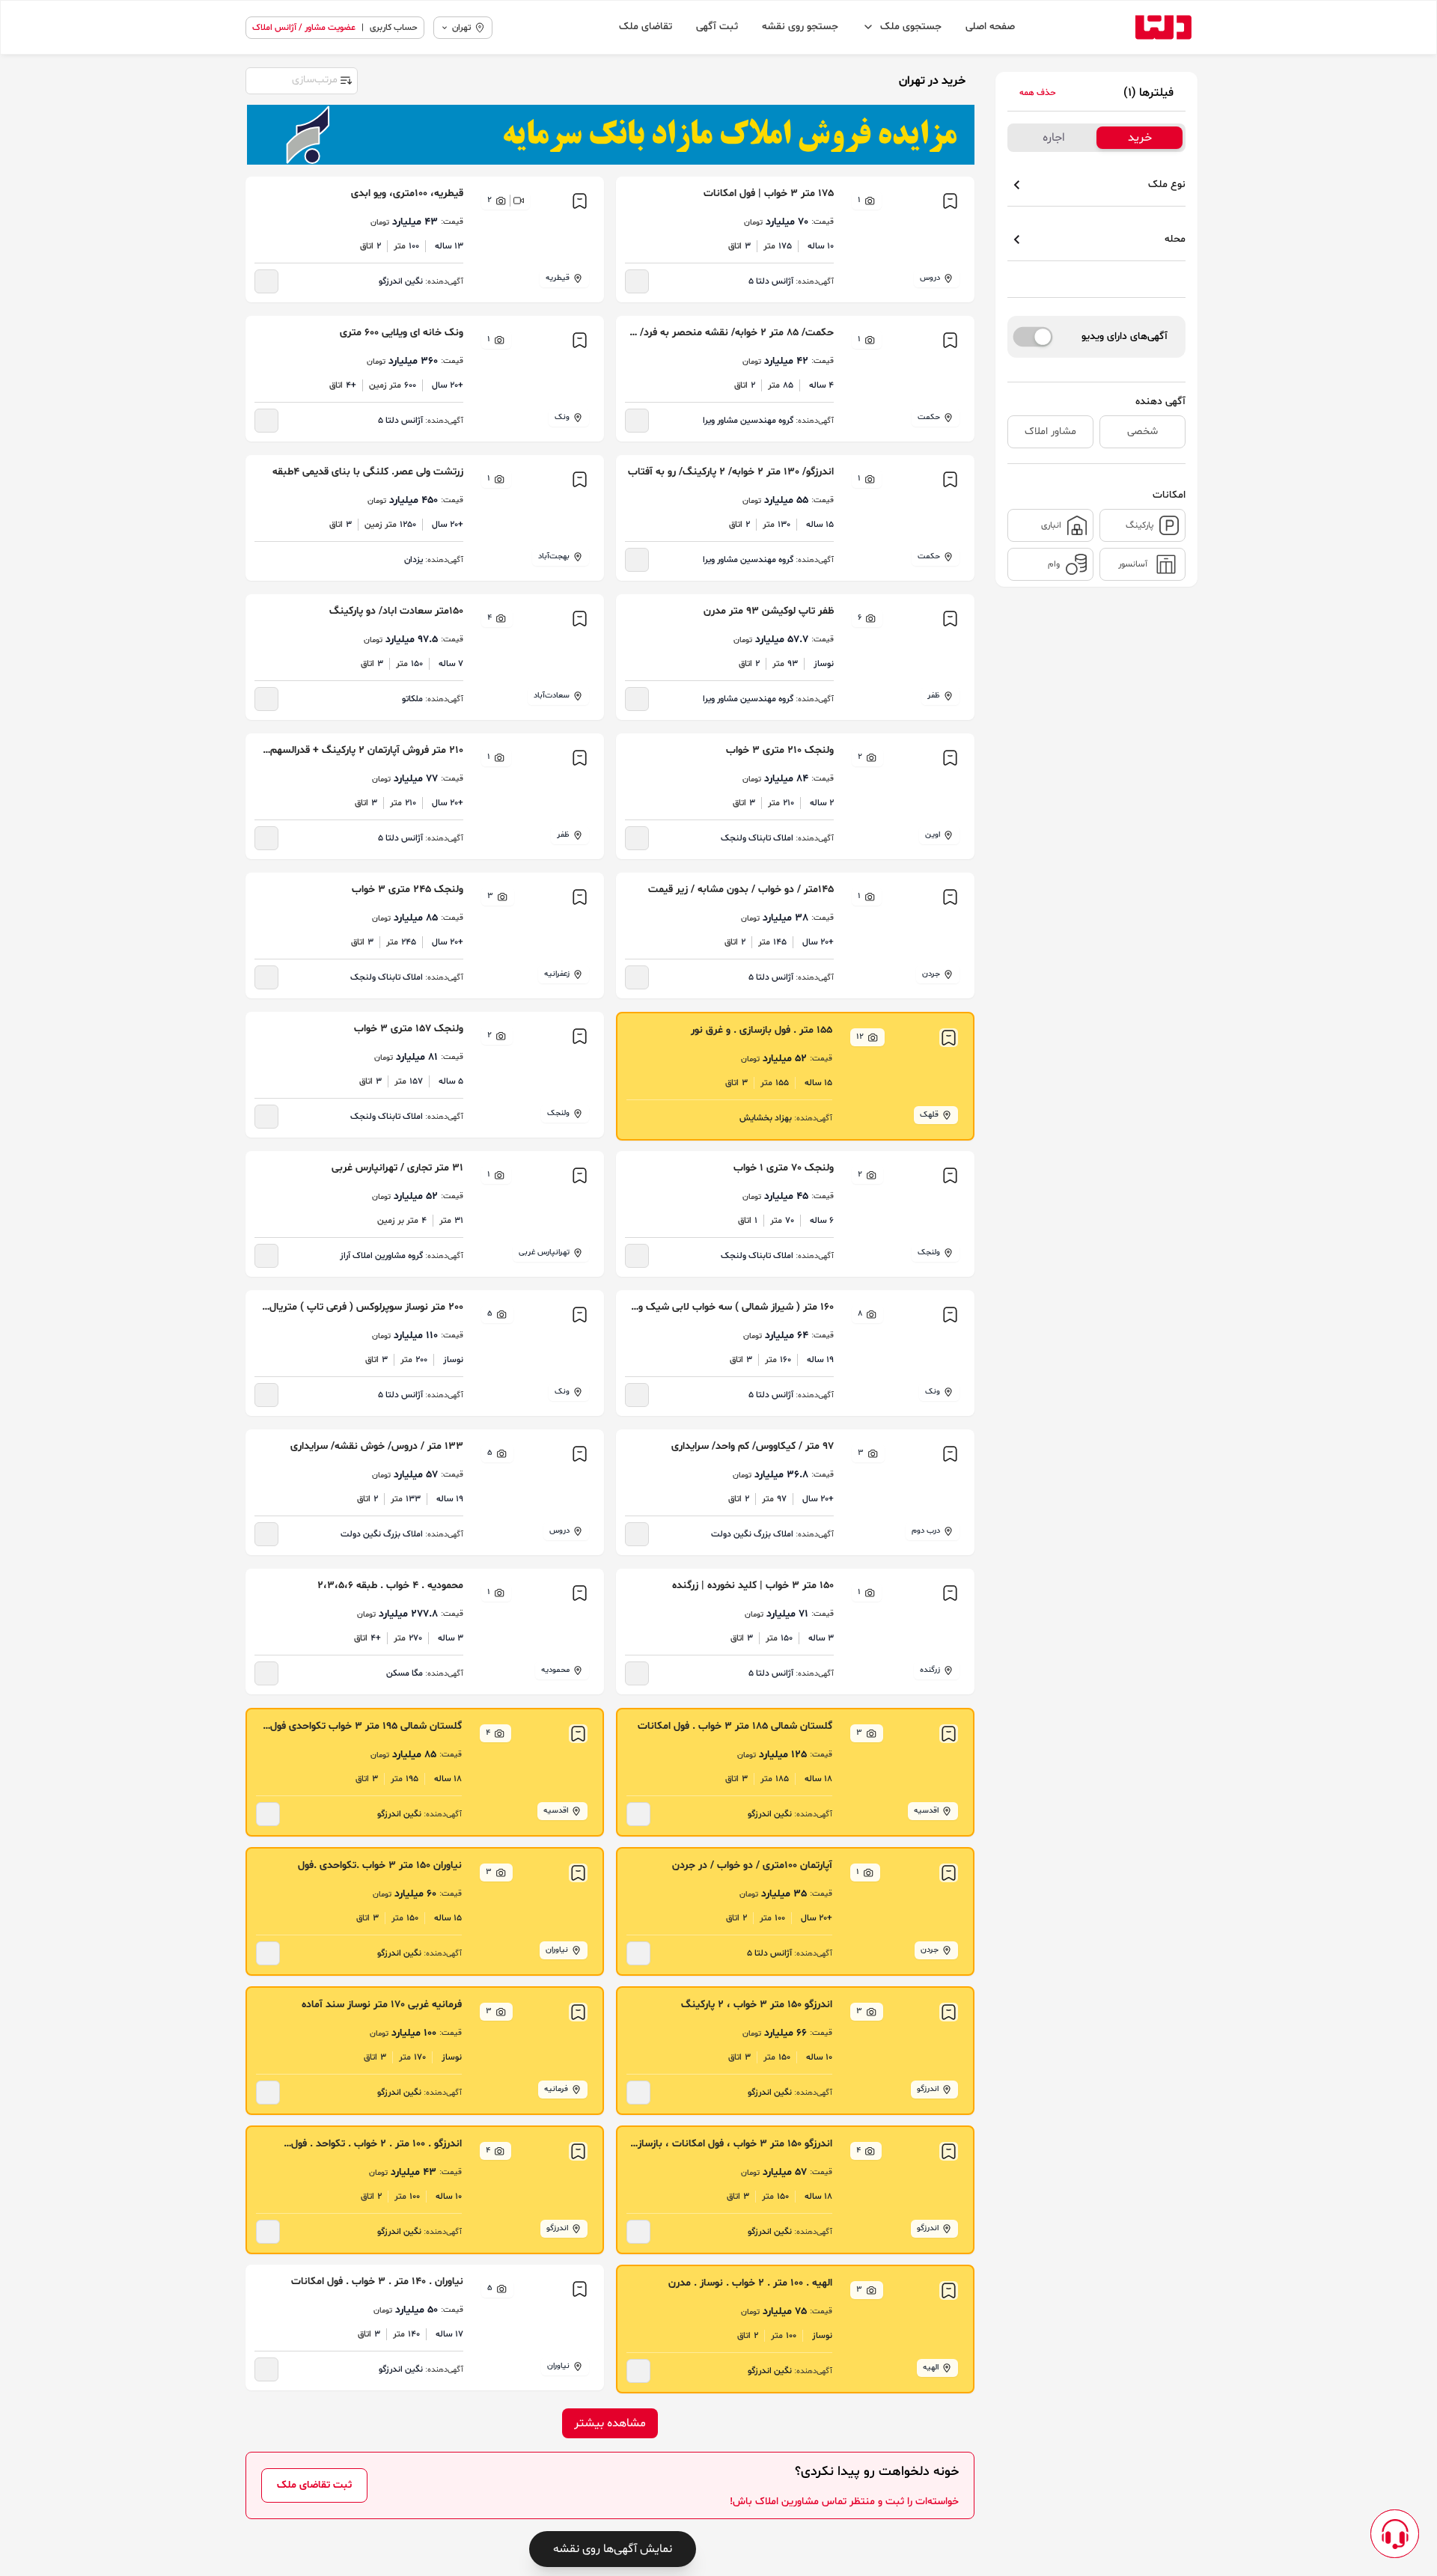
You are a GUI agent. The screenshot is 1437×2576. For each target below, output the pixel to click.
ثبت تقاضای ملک (314, 2485)
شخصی (1142, 431)
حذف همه (1038, 93)
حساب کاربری (394, 28)
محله (1175, 239)
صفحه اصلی (990, 27)
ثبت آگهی (717, 27)
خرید (1140, 138)
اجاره (1054, 138)
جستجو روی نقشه (800, 27)
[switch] (1033, 337)
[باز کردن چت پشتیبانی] (1395, 2534)
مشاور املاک (1050, 431)
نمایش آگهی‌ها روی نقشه (613, 2549)
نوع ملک (1167, 184)
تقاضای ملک (646, 27)
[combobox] (301, 79)
